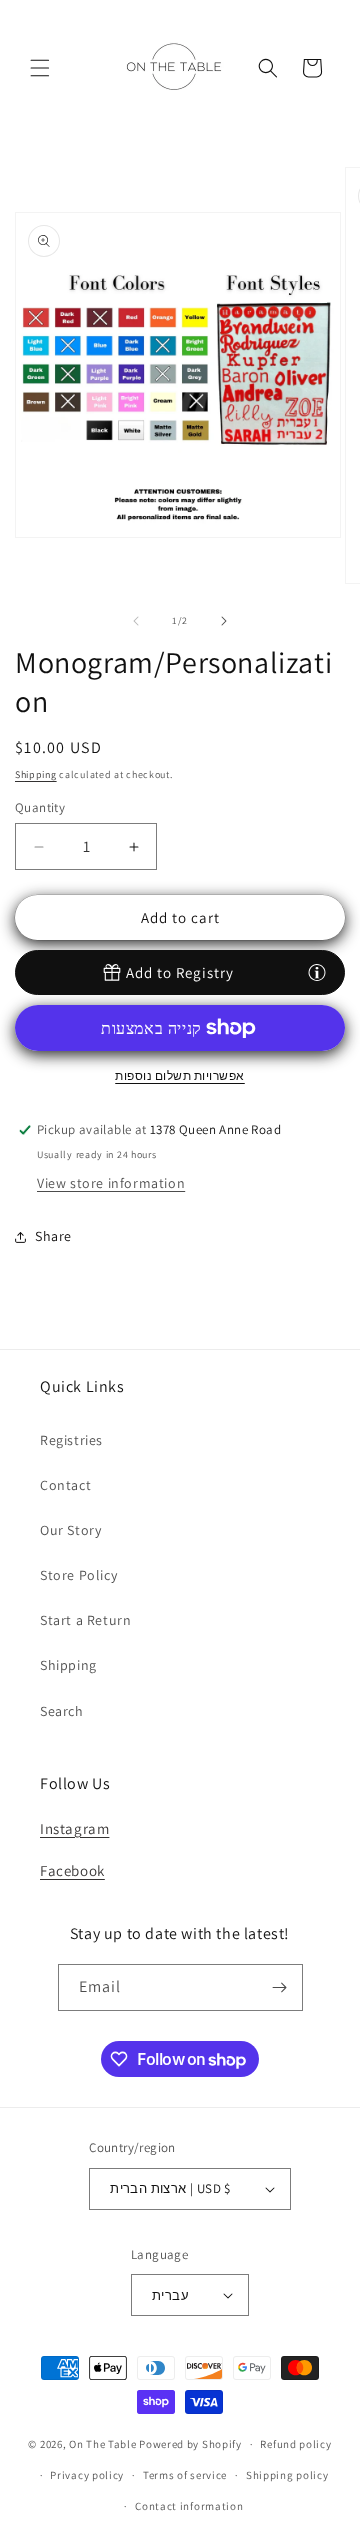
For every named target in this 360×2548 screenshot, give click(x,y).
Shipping (36, 774)
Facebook (72, 1870)
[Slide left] (136, 621)
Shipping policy (287, 2475)
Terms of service (185, 2475)
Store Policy (78, 1575)
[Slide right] (224, 621)
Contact (65, 1485)
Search (62, 1711)
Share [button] (53, 1236)
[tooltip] (317, 972)
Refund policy (295, 2444)
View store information (111, 1183)
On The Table (104, 2444)
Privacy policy (87, 2475)
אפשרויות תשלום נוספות (180, 1075)
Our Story (70, 1530)
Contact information (189, 2506)
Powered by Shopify (190, 2444)
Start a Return (85, 1620)
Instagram (74, 1828)
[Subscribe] (280, 1987)
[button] (40, 68)
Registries (71, 1440)
